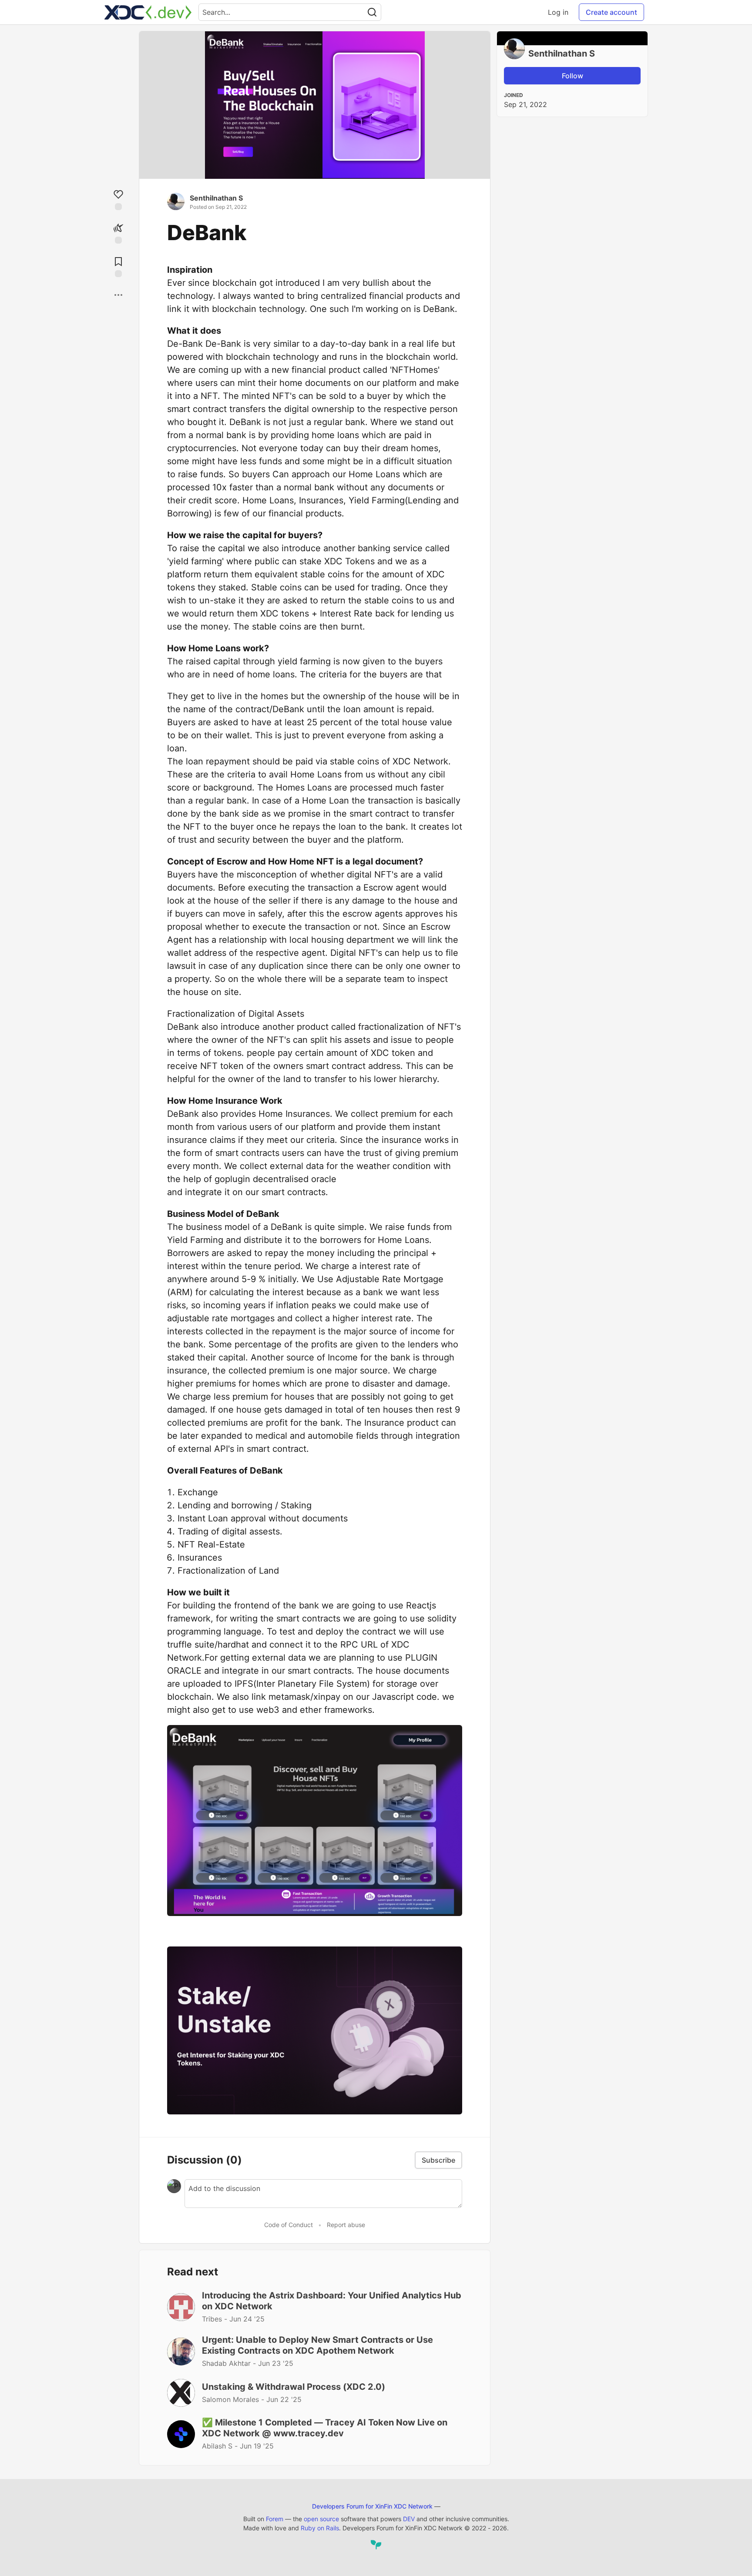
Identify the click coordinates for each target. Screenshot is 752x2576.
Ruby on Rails (320, 2528)
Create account (611, 12)
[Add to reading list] (118, 266)
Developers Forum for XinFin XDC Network (372, 2506)
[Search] (372, 12)
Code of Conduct (289, 2225)
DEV (409, 2519)
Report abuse (346, 2225)
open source (321, 2519)
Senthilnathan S (216, 198)
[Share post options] (118, 295)
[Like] (118, 199)
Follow (572, 76)
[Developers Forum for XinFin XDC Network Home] (148, 12)
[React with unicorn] (118, 233)
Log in (558, 12)
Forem (275, 2519)
